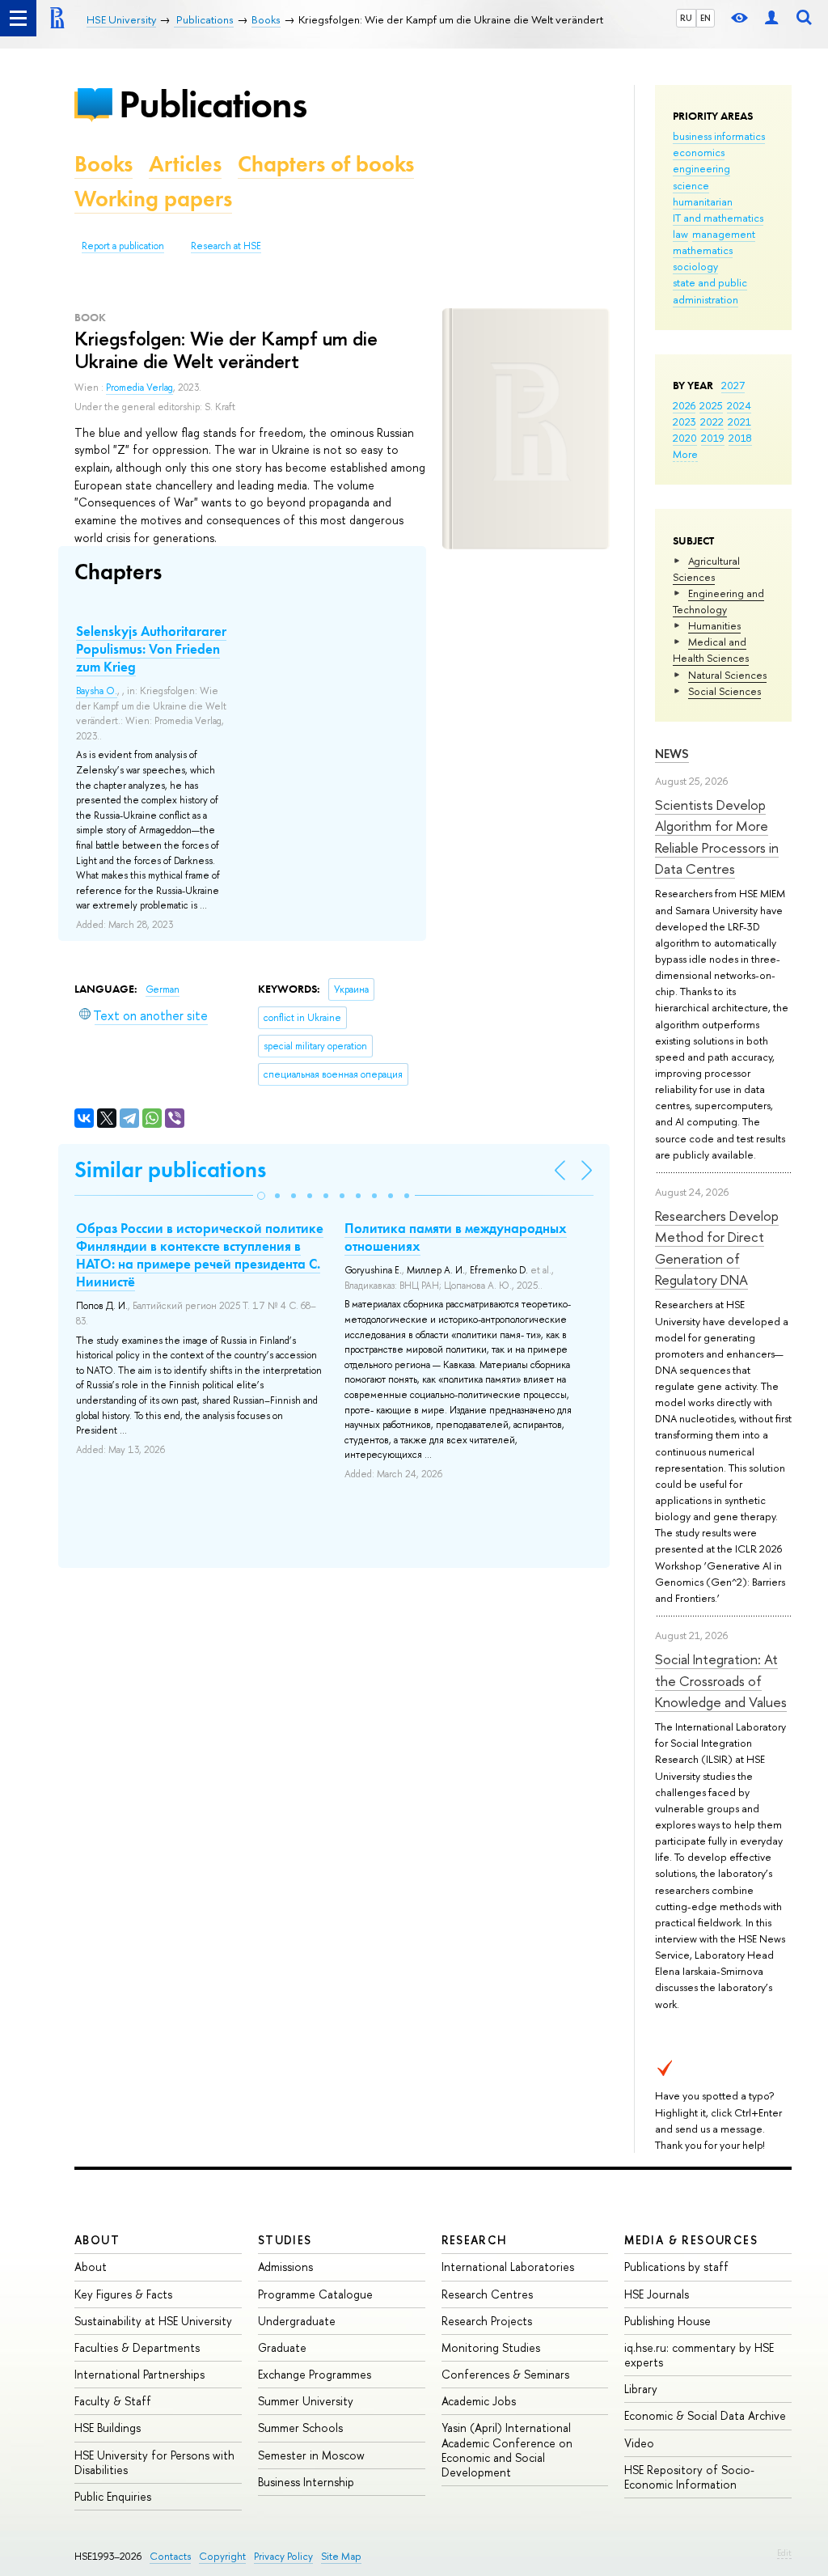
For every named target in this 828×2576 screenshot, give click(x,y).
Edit (784, 2553)
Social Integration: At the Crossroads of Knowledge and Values (721, 1680)
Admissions (285, 2267)
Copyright (222, 2556)
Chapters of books (326, 164)
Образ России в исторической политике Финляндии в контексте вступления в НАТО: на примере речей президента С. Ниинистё (200, 1255)
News (672, 754)
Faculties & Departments (137, 2347)
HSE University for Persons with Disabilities (154, 2462)
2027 (733, 385)
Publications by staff (676, 2267)
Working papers (153, 199)
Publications (213, 104)
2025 (711, 405)
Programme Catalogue (315, 2294)
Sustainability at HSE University (153, 2321)
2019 (713, 438)
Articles (185, 164)
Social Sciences (724, 691)
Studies (285, 2240)
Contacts (170, 2556)
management (724, 234)
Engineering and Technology (718, 601)
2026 (684, 405)
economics (699, 152)
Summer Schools (300, 2428)
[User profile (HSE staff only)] (771, 18)
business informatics (719, 136)
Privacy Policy (283, 2556)
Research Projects (487, 2321)
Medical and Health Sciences (711, 650)
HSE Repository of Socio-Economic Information (689, 2477)
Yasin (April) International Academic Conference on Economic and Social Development (507, 2450)
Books (103, 164)
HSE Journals (657, 2294)
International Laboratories (508, 2267)
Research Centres (487, 2294)
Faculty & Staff (113, 2401)
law (680, 234)
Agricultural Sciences (706, 569)
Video (639, 2443)
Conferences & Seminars (505, 2374)
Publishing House (667, 2321)
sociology (695, 266)
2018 (740, 438)
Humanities (714, 625)
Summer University (306, 2401)
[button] (261, 1196)
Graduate (282, 2347)
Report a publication (123, 246)
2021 (739, 422)
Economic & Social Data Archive (705, 2415)
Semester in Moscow (311, 2455)
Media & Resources (691, 2240)
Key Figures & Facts (123, 2294)
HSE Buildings (108, 2428)
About (97, 2240)
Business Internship (306, 2482)
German (163, 989)
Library (641, 2389)
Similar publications (170, 1169)
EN (705, 18)
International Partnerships (139, 2374)
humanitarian (703, 201)
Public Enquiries (113, 2496)
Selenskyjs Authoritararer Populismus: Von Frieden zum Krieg (151, 649)
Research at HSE (226, 246)
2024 (739, 405)
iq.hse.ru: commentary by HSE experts (699, 2355)
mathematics (703, 250)
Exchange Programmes (315, 2374)
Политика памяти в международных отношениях (456, 1237)
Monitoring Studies (491, 2347)
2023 (684, 422)
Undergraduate (297, 2321)
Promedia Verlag (139, 388)
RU (686, 18)
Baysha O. (97, 691)
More (685, 454)
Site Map (341, 2556)
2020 (685, 438)
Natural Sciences (727, 675)
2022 (712, 422)
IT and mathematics (718, 218)
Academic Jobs (479, 2401)
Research (475, 2240)
